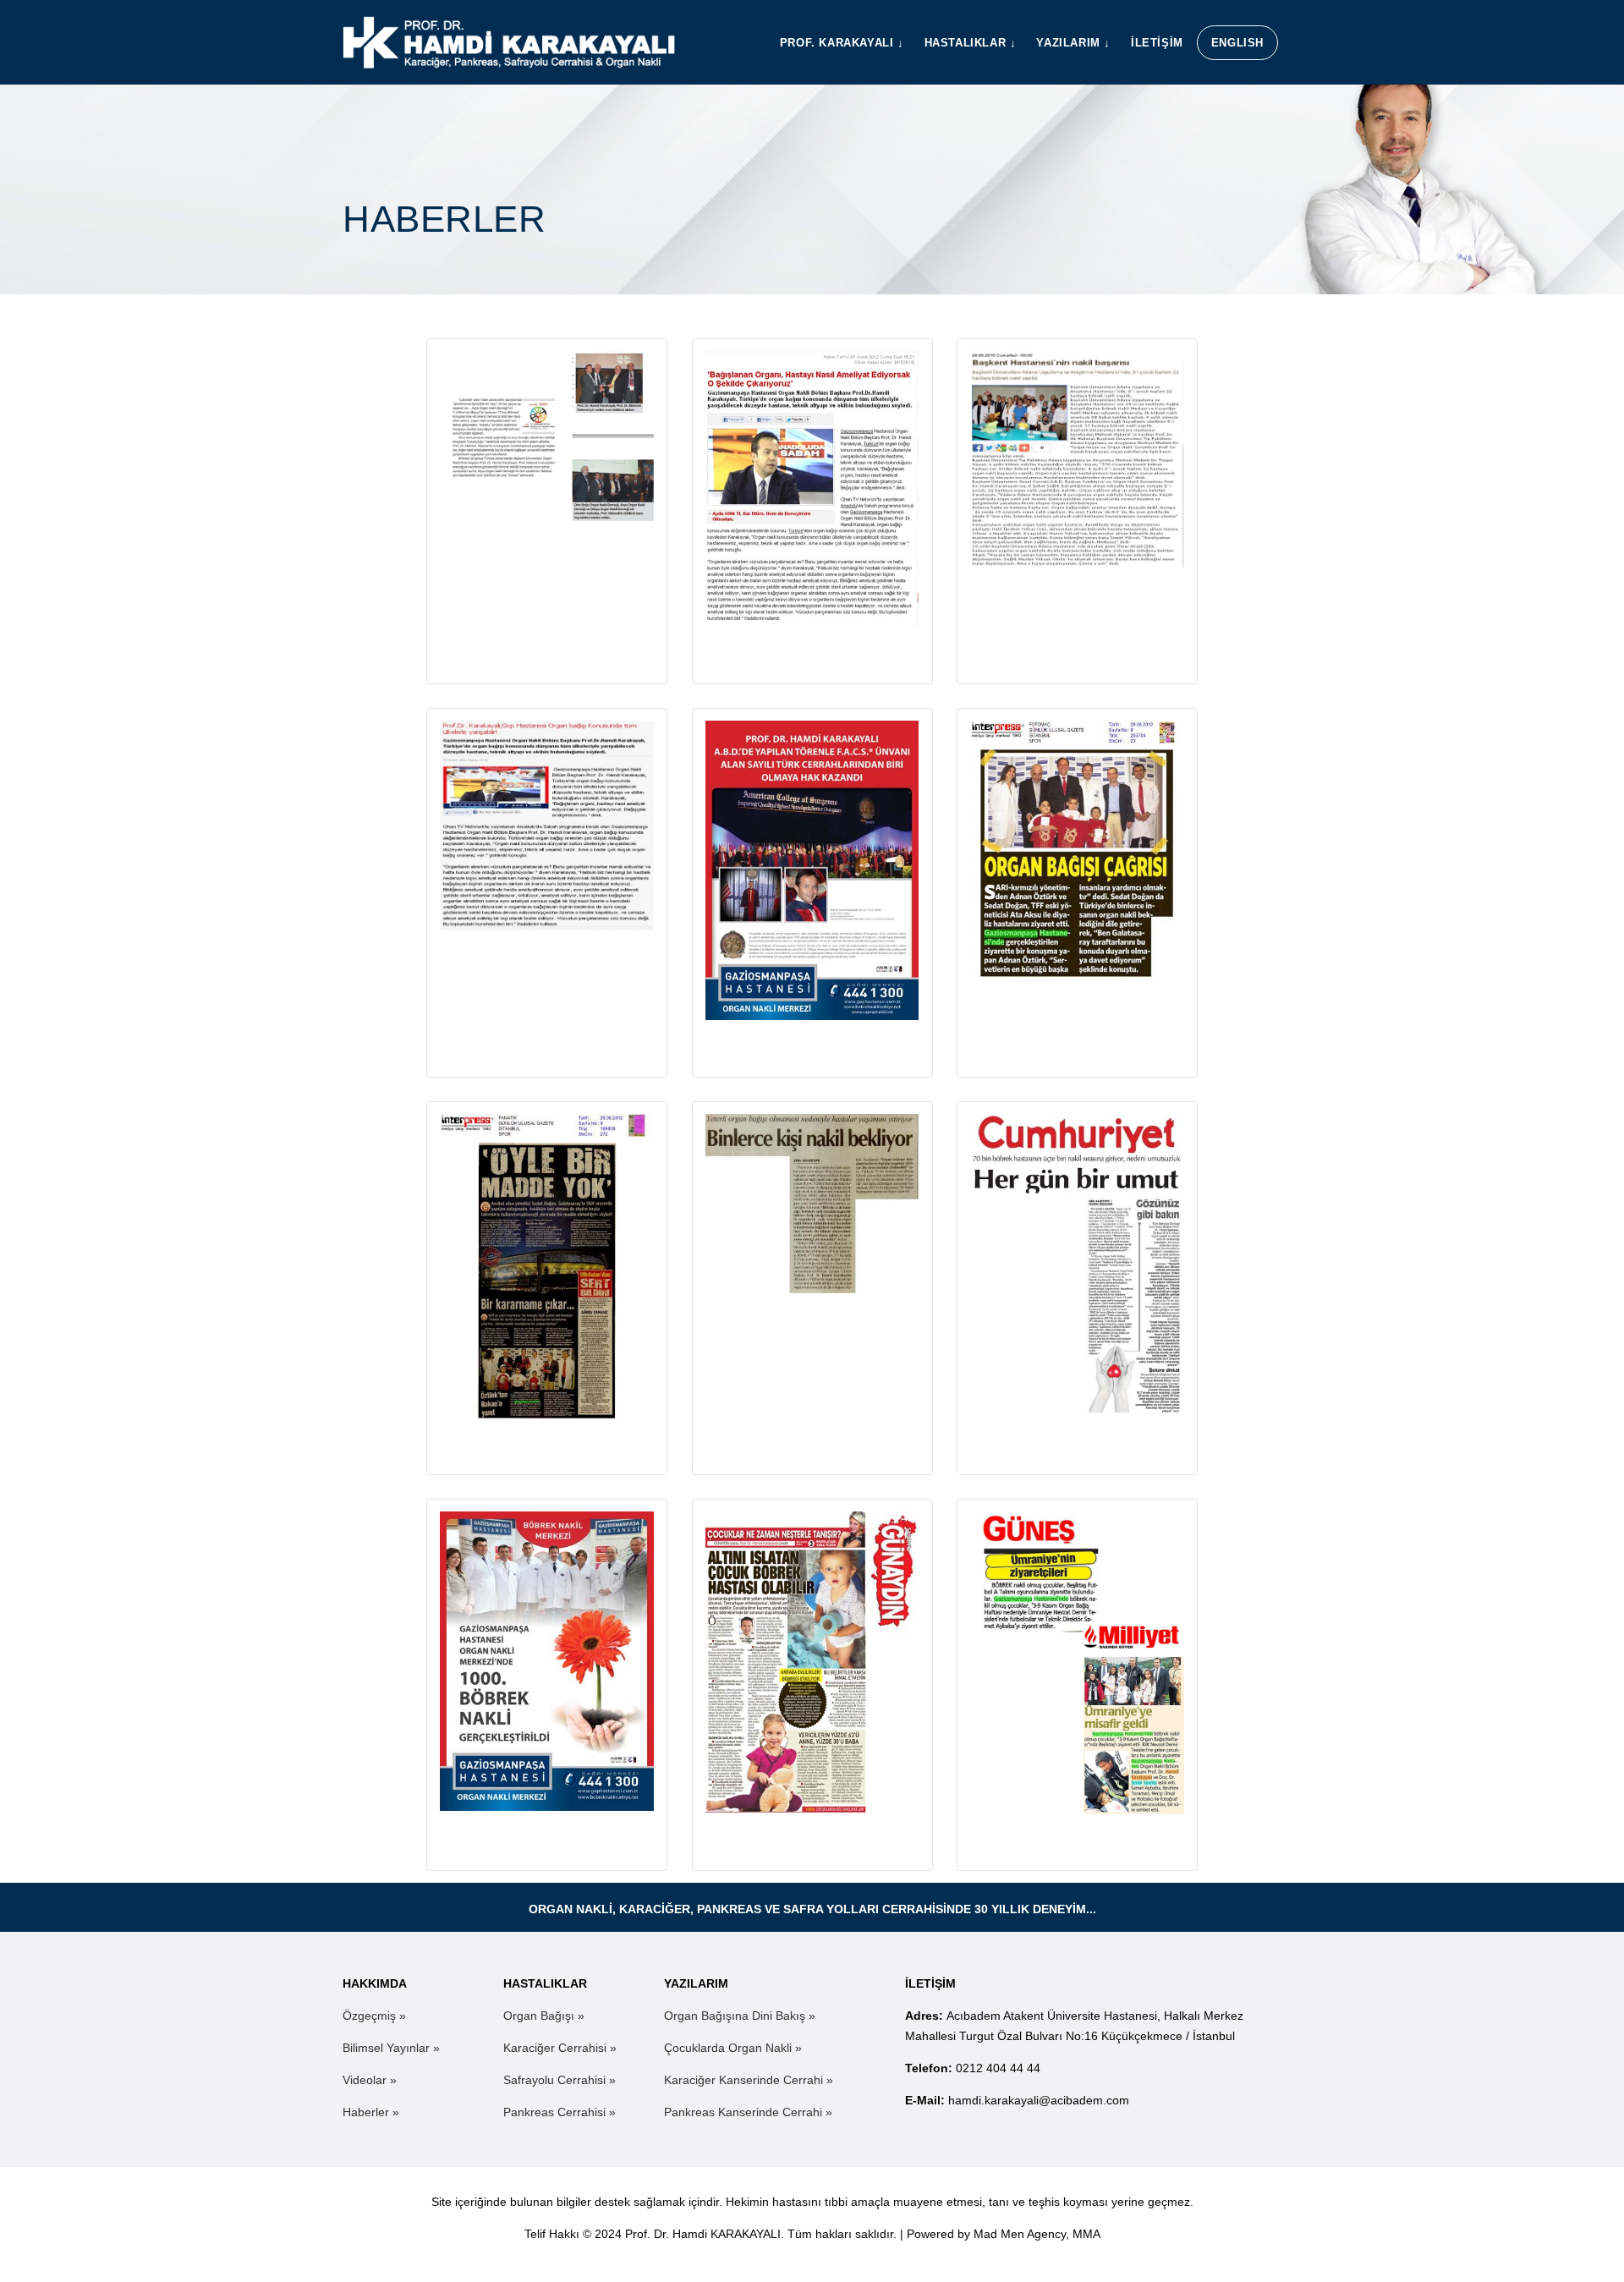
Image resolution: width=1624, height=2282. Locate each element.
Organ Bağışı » (544, 2016)
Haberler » (371, 2112)
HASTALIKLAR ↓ (971, 43)
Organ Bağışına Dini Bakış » (740, 2016)
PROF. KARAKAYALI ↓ (842, 43)
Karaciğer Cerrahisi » (560, 2048)
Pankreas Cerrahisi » (560, 2112)
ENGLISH (1237, 43)
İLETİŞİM (1157, 43)
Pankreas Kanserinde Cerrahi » (748, 2112)
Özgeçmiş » (374, 2016)
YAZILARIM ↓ (1073, 43)
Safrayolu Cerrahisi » (560, 2080)
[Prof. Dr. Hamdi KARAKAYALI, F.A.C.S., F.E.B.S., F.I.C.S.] (509, 42)
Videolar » (370, 2080)
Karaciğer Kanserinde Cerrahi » (749, 2080)
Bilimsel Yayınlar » (391, 2048)
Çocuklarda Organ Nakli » (733, 2048)
